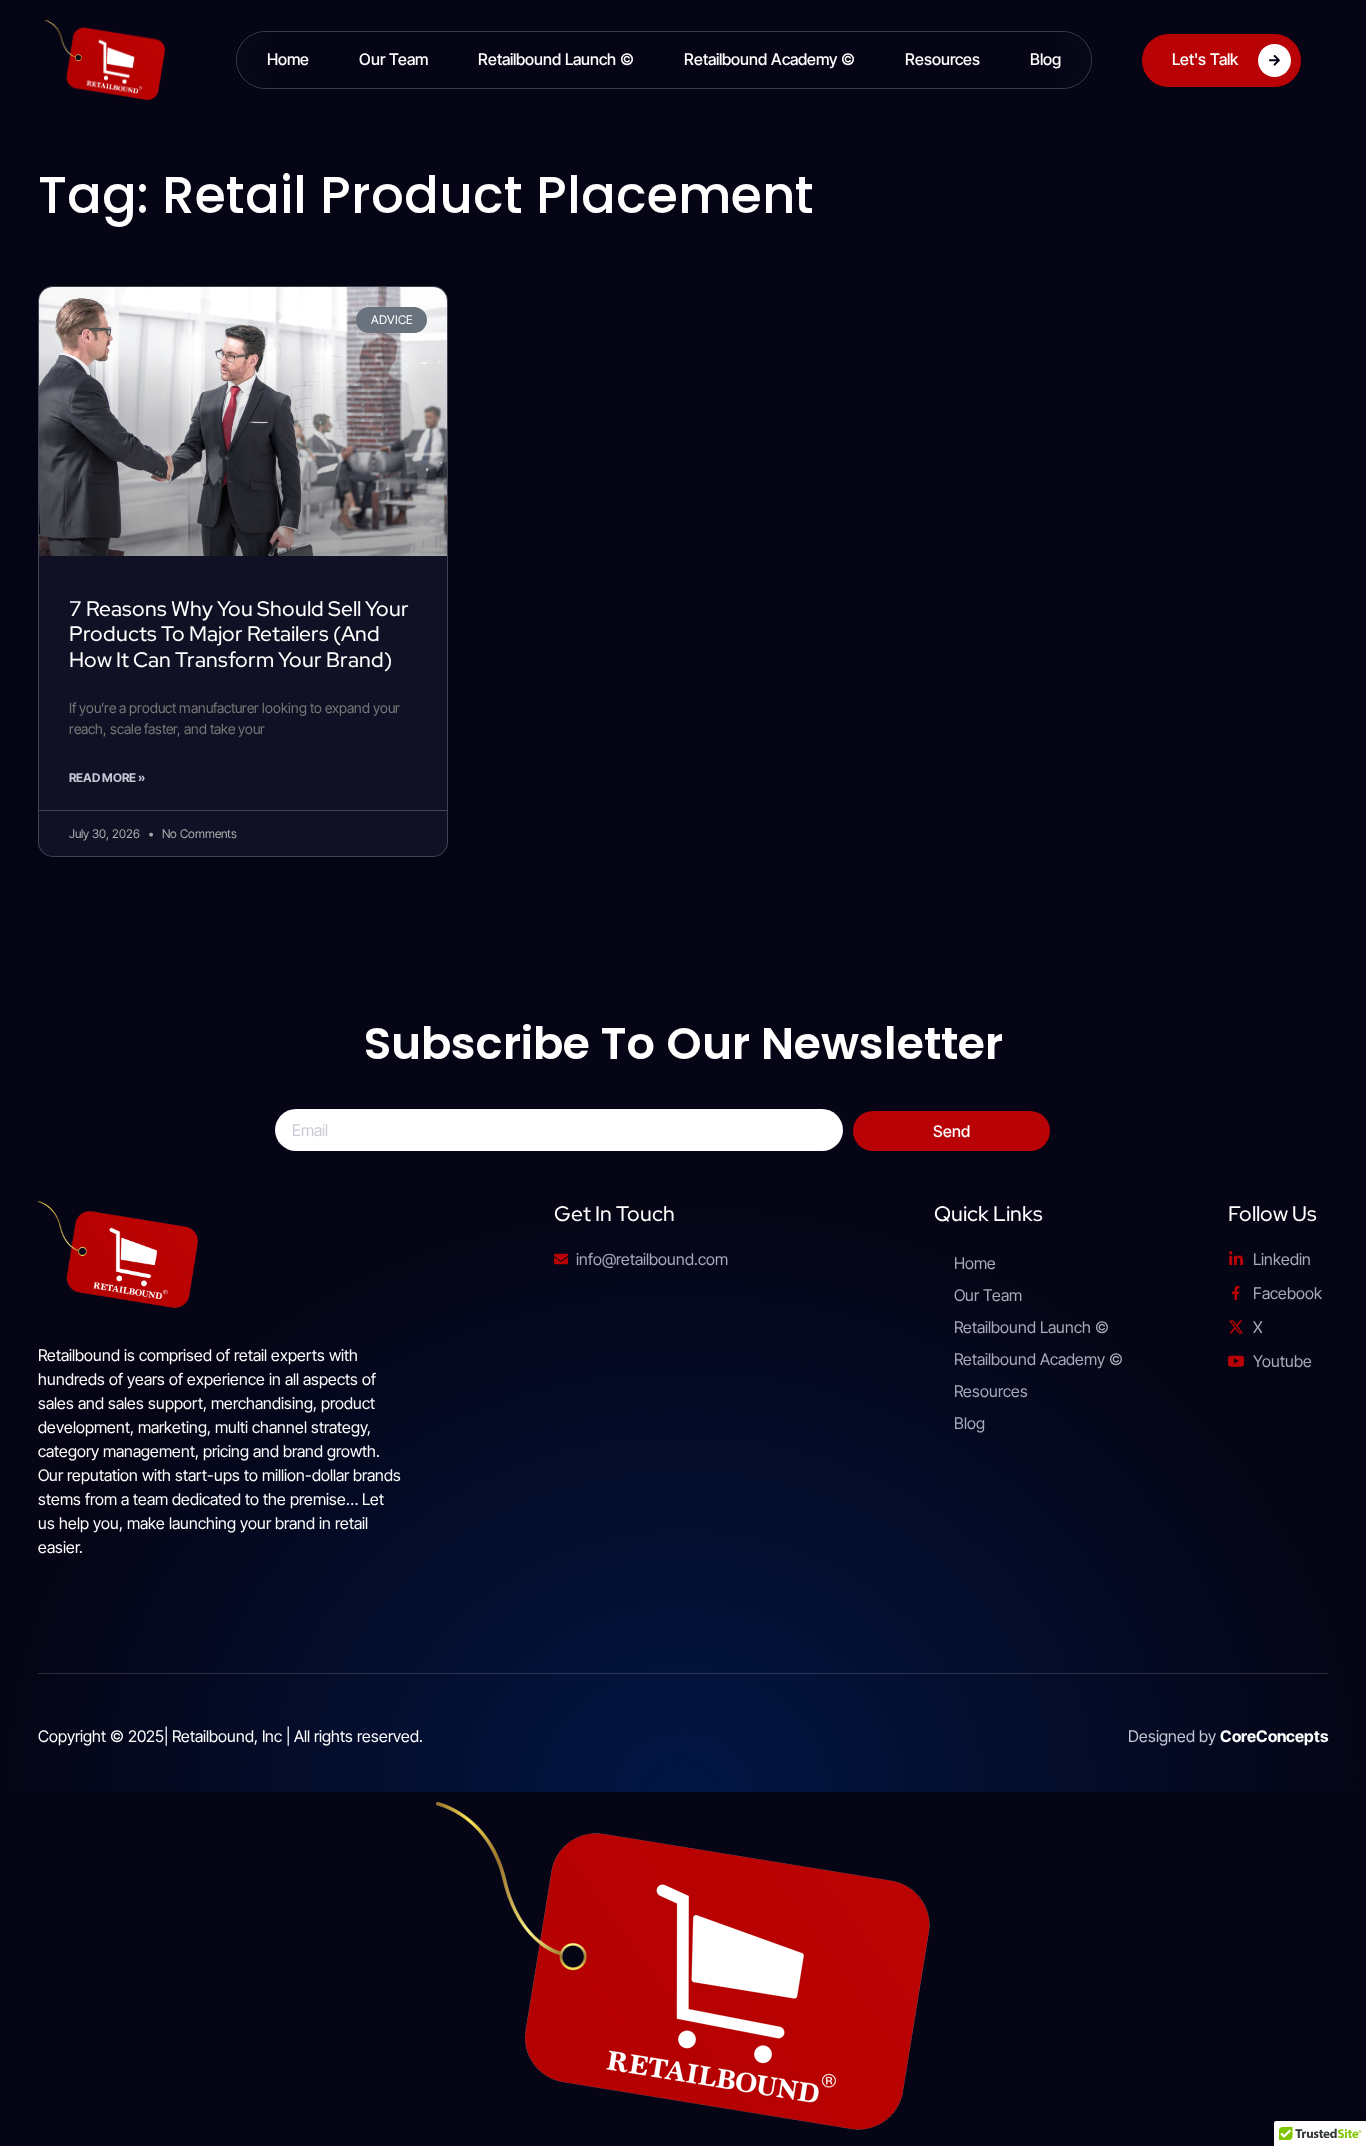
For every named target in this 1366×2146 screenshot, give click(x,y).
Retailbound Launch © (556, 59)
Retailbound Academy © (769, 59)
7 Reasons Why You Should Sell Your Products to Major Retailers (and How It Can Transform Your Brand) (239, 633)
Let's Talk (1205, 58)
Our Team (393, 59)
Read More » (107, 777)
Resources (942, 59)
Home (288, 59)
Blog (1045, 59)
